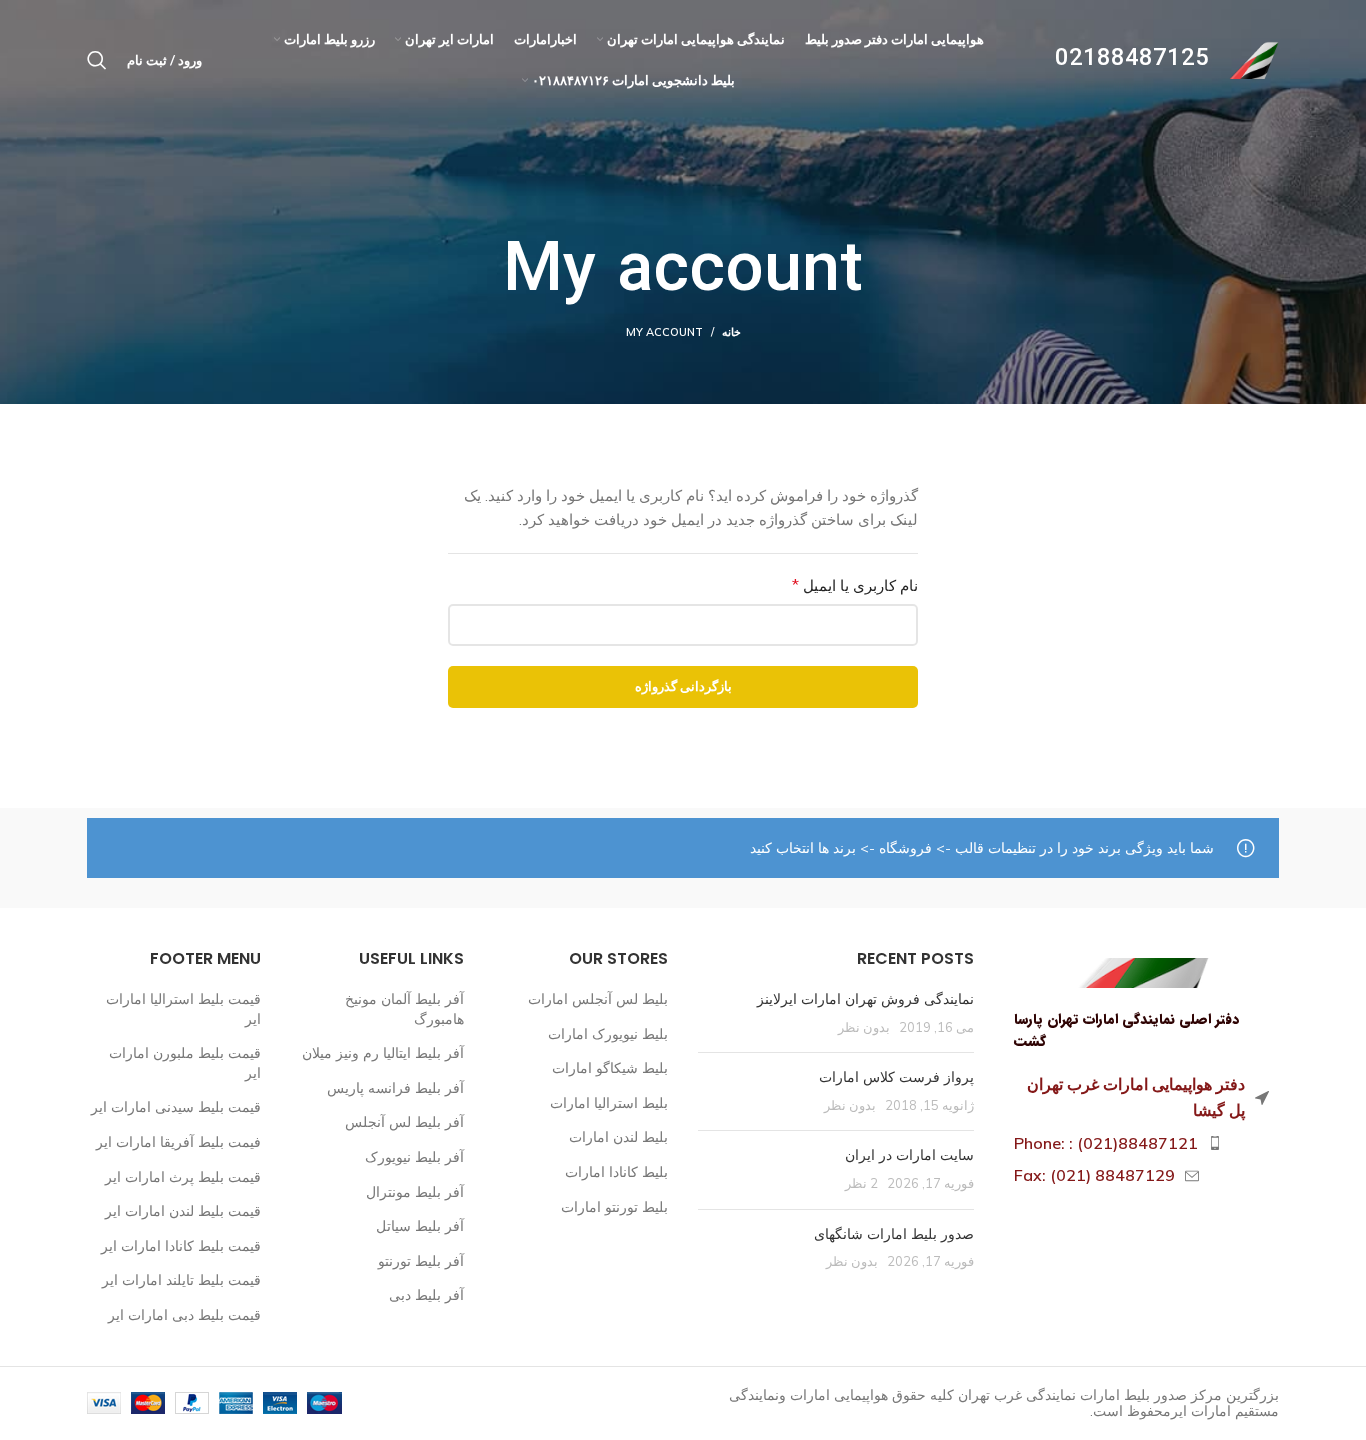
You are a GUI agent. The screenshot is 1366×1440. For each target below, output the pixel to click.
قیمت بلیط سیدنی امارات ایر (176, 1107)
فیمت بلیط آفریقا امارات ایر (178, 1142)
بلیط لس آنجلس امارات (598, 999)
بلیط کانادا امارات (616, 1172)
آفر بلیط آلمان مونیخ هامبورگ (404, 1009)
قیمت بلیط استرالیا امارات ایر (183, 1009)
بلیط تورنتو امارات (614, 1207)
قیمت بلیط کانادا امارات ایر (181, 1246)
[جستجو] (97, 60)
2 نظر (861, 1183)
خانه (731, 332)
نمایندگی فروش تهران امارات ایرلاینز (865, 999)
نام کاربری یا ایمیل (834, 584)
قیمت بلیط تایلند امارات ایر (181, 1280)
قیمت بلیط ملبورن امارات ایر (185, 1063)
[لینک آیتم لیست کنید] (1142, 1144)
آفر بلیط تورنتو (421, 1261)
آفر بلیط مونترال (415, 1192)
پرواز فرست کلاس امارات (896, 1077)
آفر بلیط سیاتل (420, 1226)
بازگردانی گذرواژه (683, 686)
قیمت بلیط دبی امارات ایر (184, 1315)
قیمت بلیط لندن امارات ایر (183, 1211)
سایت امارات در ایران (909, 1155)
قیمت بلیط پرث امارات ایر (183, 1177)
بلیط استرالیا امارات (609, 1103)
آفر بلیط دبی (426, 1295)
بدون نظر (864, 1027)
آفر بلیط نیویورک (414, 1157)
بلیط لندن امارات (618, 1137)
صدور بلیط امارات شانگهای (892, 1234)
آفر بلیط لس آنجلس (404, 1122)
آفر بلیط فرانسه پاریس (395, 1088)
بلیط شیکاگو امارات (610, 1068)
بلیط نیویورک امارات (608, 1034)
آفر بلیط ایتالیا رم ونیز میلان (383, 1053)
